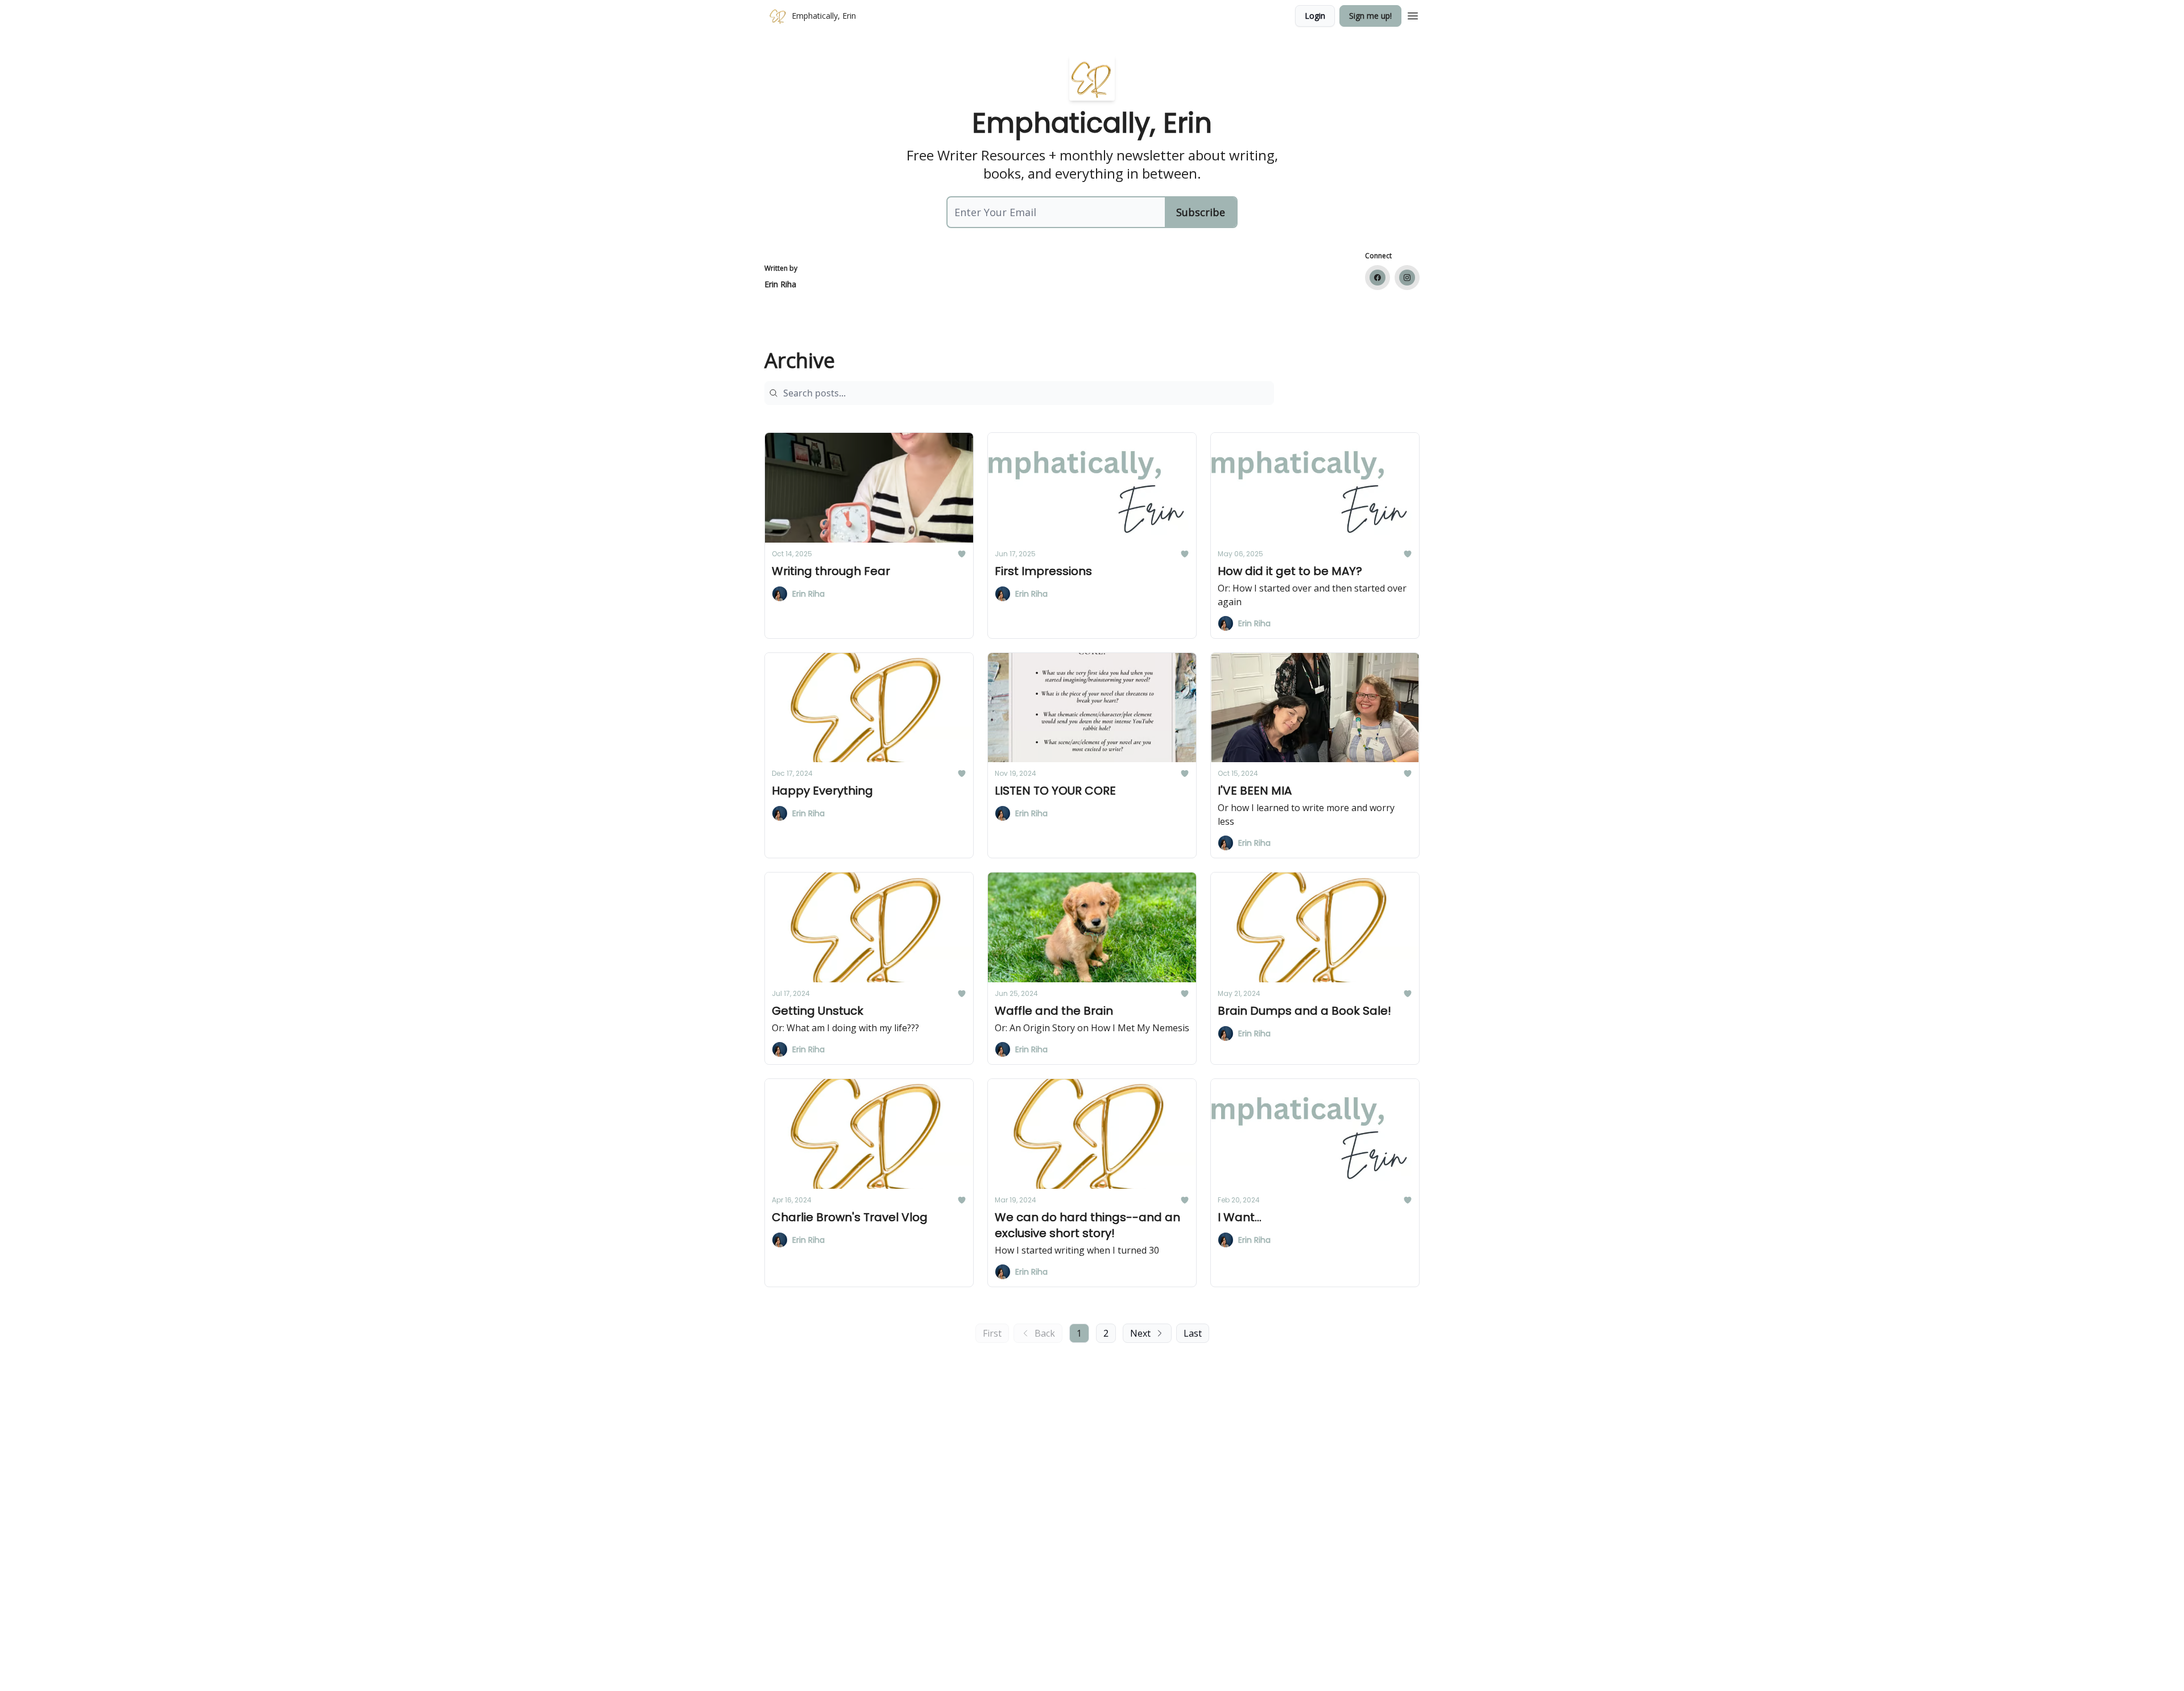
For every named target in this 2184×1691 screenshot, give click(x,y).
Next (1140, 1333)
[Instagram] (1407, 278)
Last (1193, 1333)
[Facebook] (1378, 278)
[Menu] (1413, 14)
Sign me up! (1370, 16)
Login (1315, 16)
